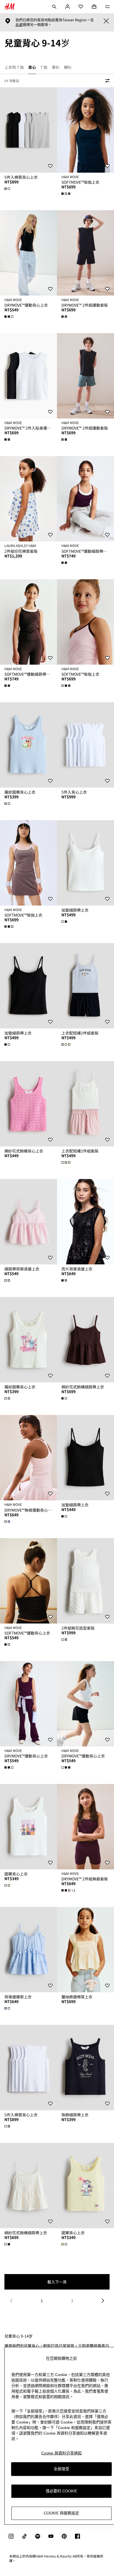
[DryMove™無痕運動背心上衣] (28, 1458)
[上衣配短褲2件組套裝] (85, 986)
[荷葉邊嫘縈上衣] (28, 1950)
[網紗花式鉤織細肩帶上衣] (85, 1340)
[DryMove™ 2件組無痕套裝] (85, 1827)
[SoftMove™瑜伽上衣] (85, 130)
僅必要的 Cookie (61, 2491)
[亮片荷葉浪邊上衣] (85, 1222)
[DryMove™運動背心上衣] (28, 253)
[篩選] (106, 81)
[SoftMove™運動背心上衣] (28, 1581)
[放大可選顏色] (8, 189)
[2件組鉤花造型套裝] (85, 1581)
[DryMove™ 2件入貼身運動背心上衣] (28, 376)
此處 (19, 25)
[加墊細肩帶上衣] (85, 863)
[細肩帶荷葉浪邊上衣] (28, 1222)
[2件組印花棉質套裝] (28, 499)
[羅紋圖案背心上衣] (28, 745)
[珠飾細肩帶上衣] (85, 2068)
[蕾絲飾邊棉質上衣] (85, 1950)
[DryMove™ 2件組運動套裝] (85, 253)
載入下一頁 (57, 2282)
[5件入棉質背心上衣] (28, 130)
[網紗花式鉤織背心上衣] (28, 1104)
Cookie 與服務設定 (61, 2513)
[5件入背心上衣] (85, 745)
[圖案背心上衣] (28, 1827)
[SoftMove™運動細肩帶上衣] (85, 499)
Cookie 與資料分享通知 (61, 2453)
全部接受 (61, 2469)
